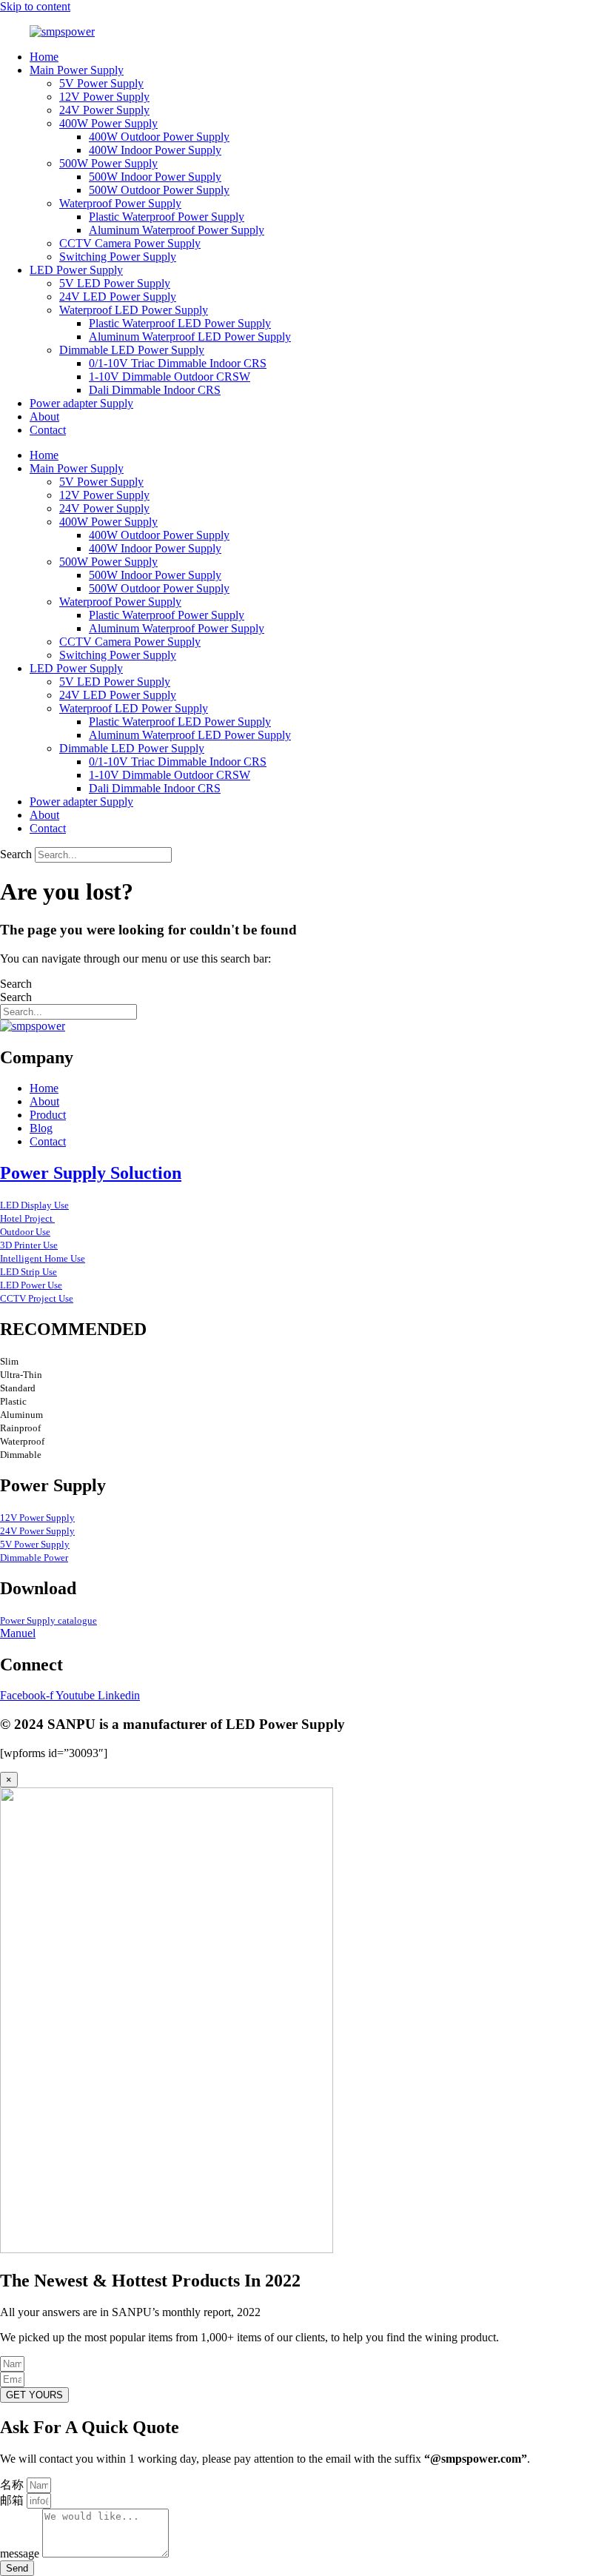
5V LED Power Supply (115, 283)
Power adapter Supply (81, 403)
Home (44, 57)
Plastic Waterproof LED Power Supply (180, 323)
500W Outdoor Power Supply (159, 190)
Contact (48, 430)
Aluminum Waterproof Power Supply (177, 230)
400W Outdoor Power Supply (159, 137)
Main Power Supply (77, 70)
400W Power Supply (108, 123)
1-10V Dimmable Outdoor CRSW (170, 377)
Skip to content (35, 6)
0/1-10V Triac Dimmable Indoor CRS (178, 363)
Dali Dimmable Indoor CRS (155, 390)
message (21, 2553)
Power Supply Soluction (91, 1173)
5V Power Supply (101, 83)
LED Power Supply (76, 270)
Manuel (18, 1633)
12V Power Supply (104, 97)
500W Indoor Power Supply (155, 177)
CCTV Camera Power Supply (130, 243)
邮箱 (13, 2500)
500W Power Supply (108, 163)
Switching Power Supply (118, 257)
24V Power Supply (104, 110)
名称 (13, 2485)
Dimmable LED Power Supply (132, 350)
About (44, 416)
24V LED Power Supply (118, 297)
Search (16, 854)
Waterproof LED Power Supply (134, 310)
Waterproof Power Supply (120, 203)
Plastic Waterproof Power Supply (167, 217)
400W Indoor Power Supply (155, 150)
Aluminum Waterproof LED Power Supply (190, 337)
